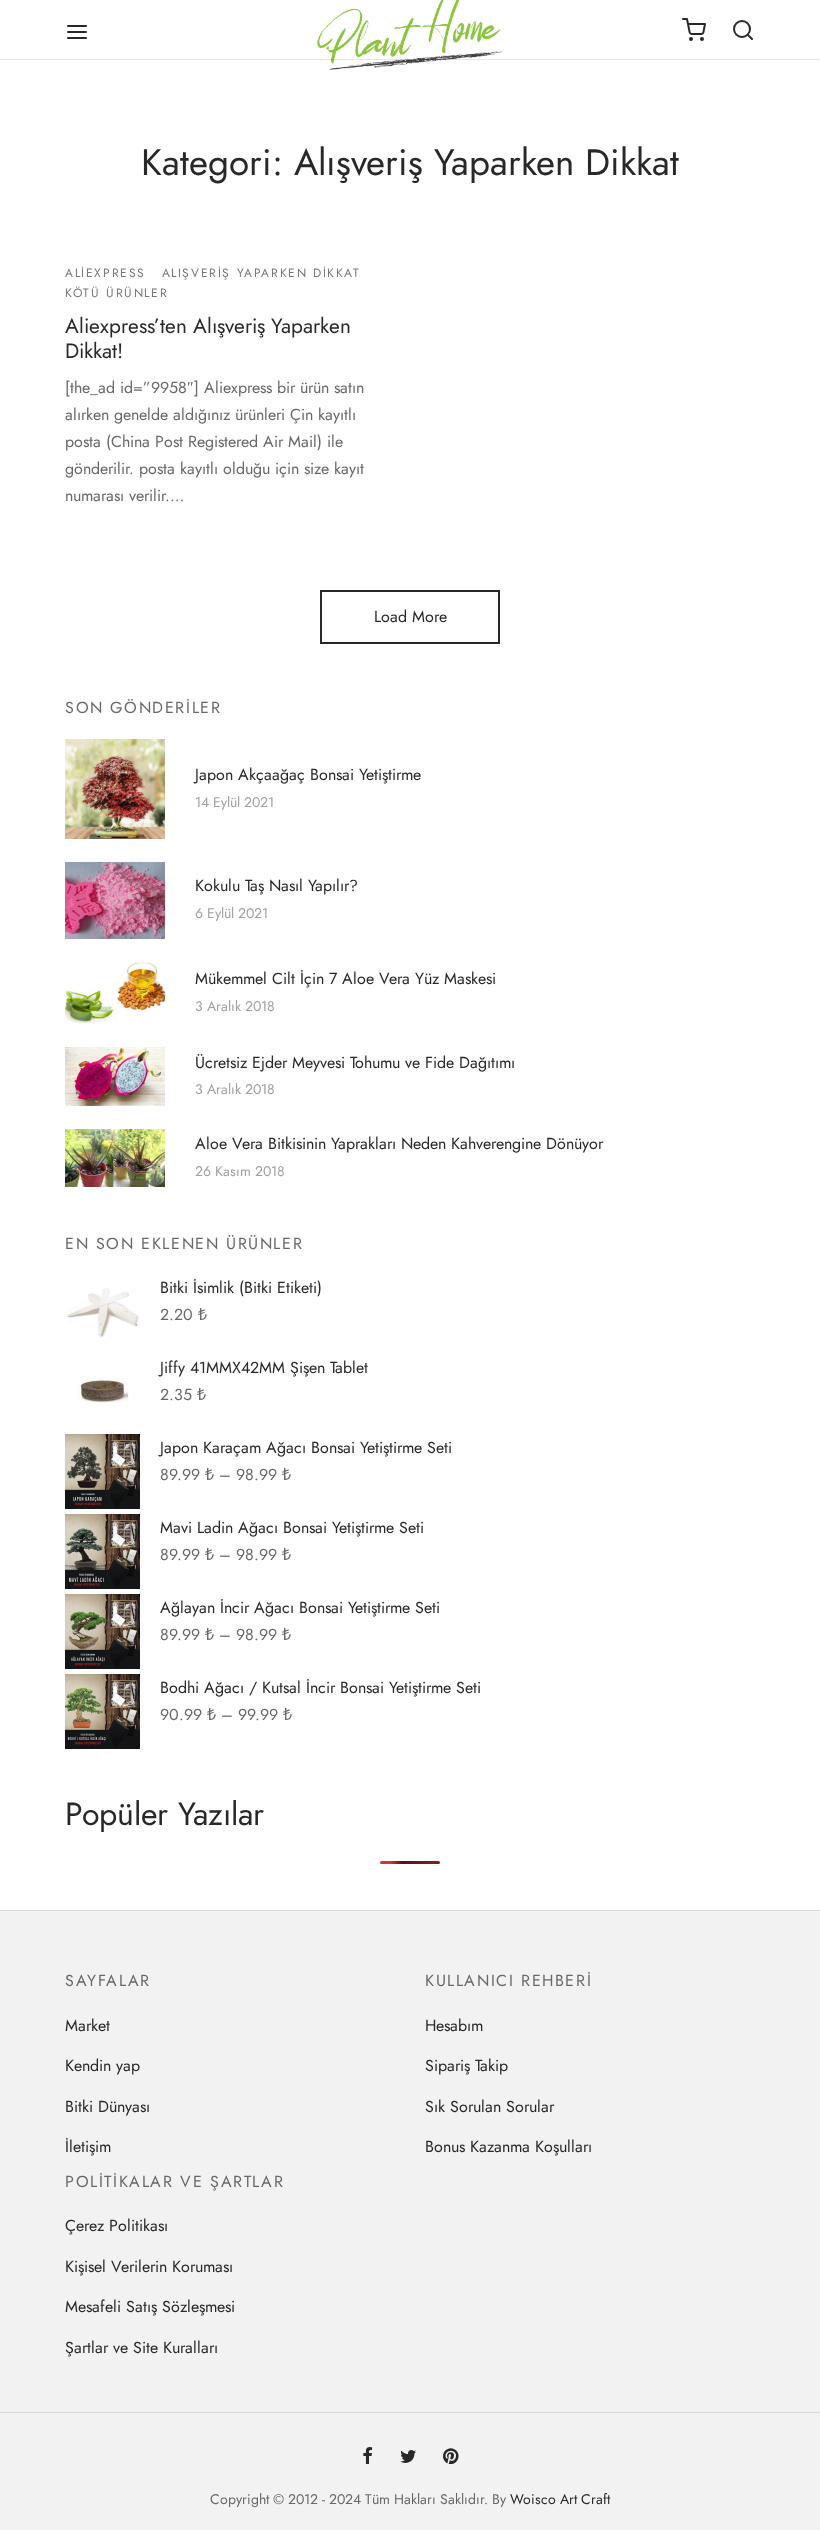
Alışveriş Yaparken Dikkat (261, 273)
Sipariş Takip (466, 2065)
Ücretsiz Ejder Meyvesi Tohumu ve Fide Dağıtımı (355, 1062)
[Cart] (694, 30)
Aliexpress (105, 273)
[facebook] (367, 2458)
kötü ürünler (116, 294)
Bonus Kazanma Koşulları (508, 2146)
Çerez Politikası (116, 2225)
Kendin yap (102, 2065)
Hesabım (454, 2025)
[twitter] (407, 2458)
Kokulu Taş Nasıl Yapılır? (276, 886)
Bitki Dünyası (107, 2106)
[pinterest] (450, 2458)
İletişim (88, 2146)
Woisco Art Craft (560, 2499)
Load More (410, 616)
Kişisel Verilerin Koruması (149, 2266)
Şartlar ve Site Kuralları (141, 2347)
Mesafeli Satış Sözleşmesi (150, 2306)
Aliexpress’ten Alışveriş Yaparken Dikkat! (208, 338)
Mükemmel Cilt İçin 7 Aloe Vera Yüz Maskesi (345, 978)
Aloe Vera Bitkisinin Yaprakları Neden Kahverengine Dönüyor (399, 1144)
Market (87, 2025)
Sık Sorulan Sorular (489, 2106)
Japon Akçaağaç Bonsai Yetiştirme (308, 774)
